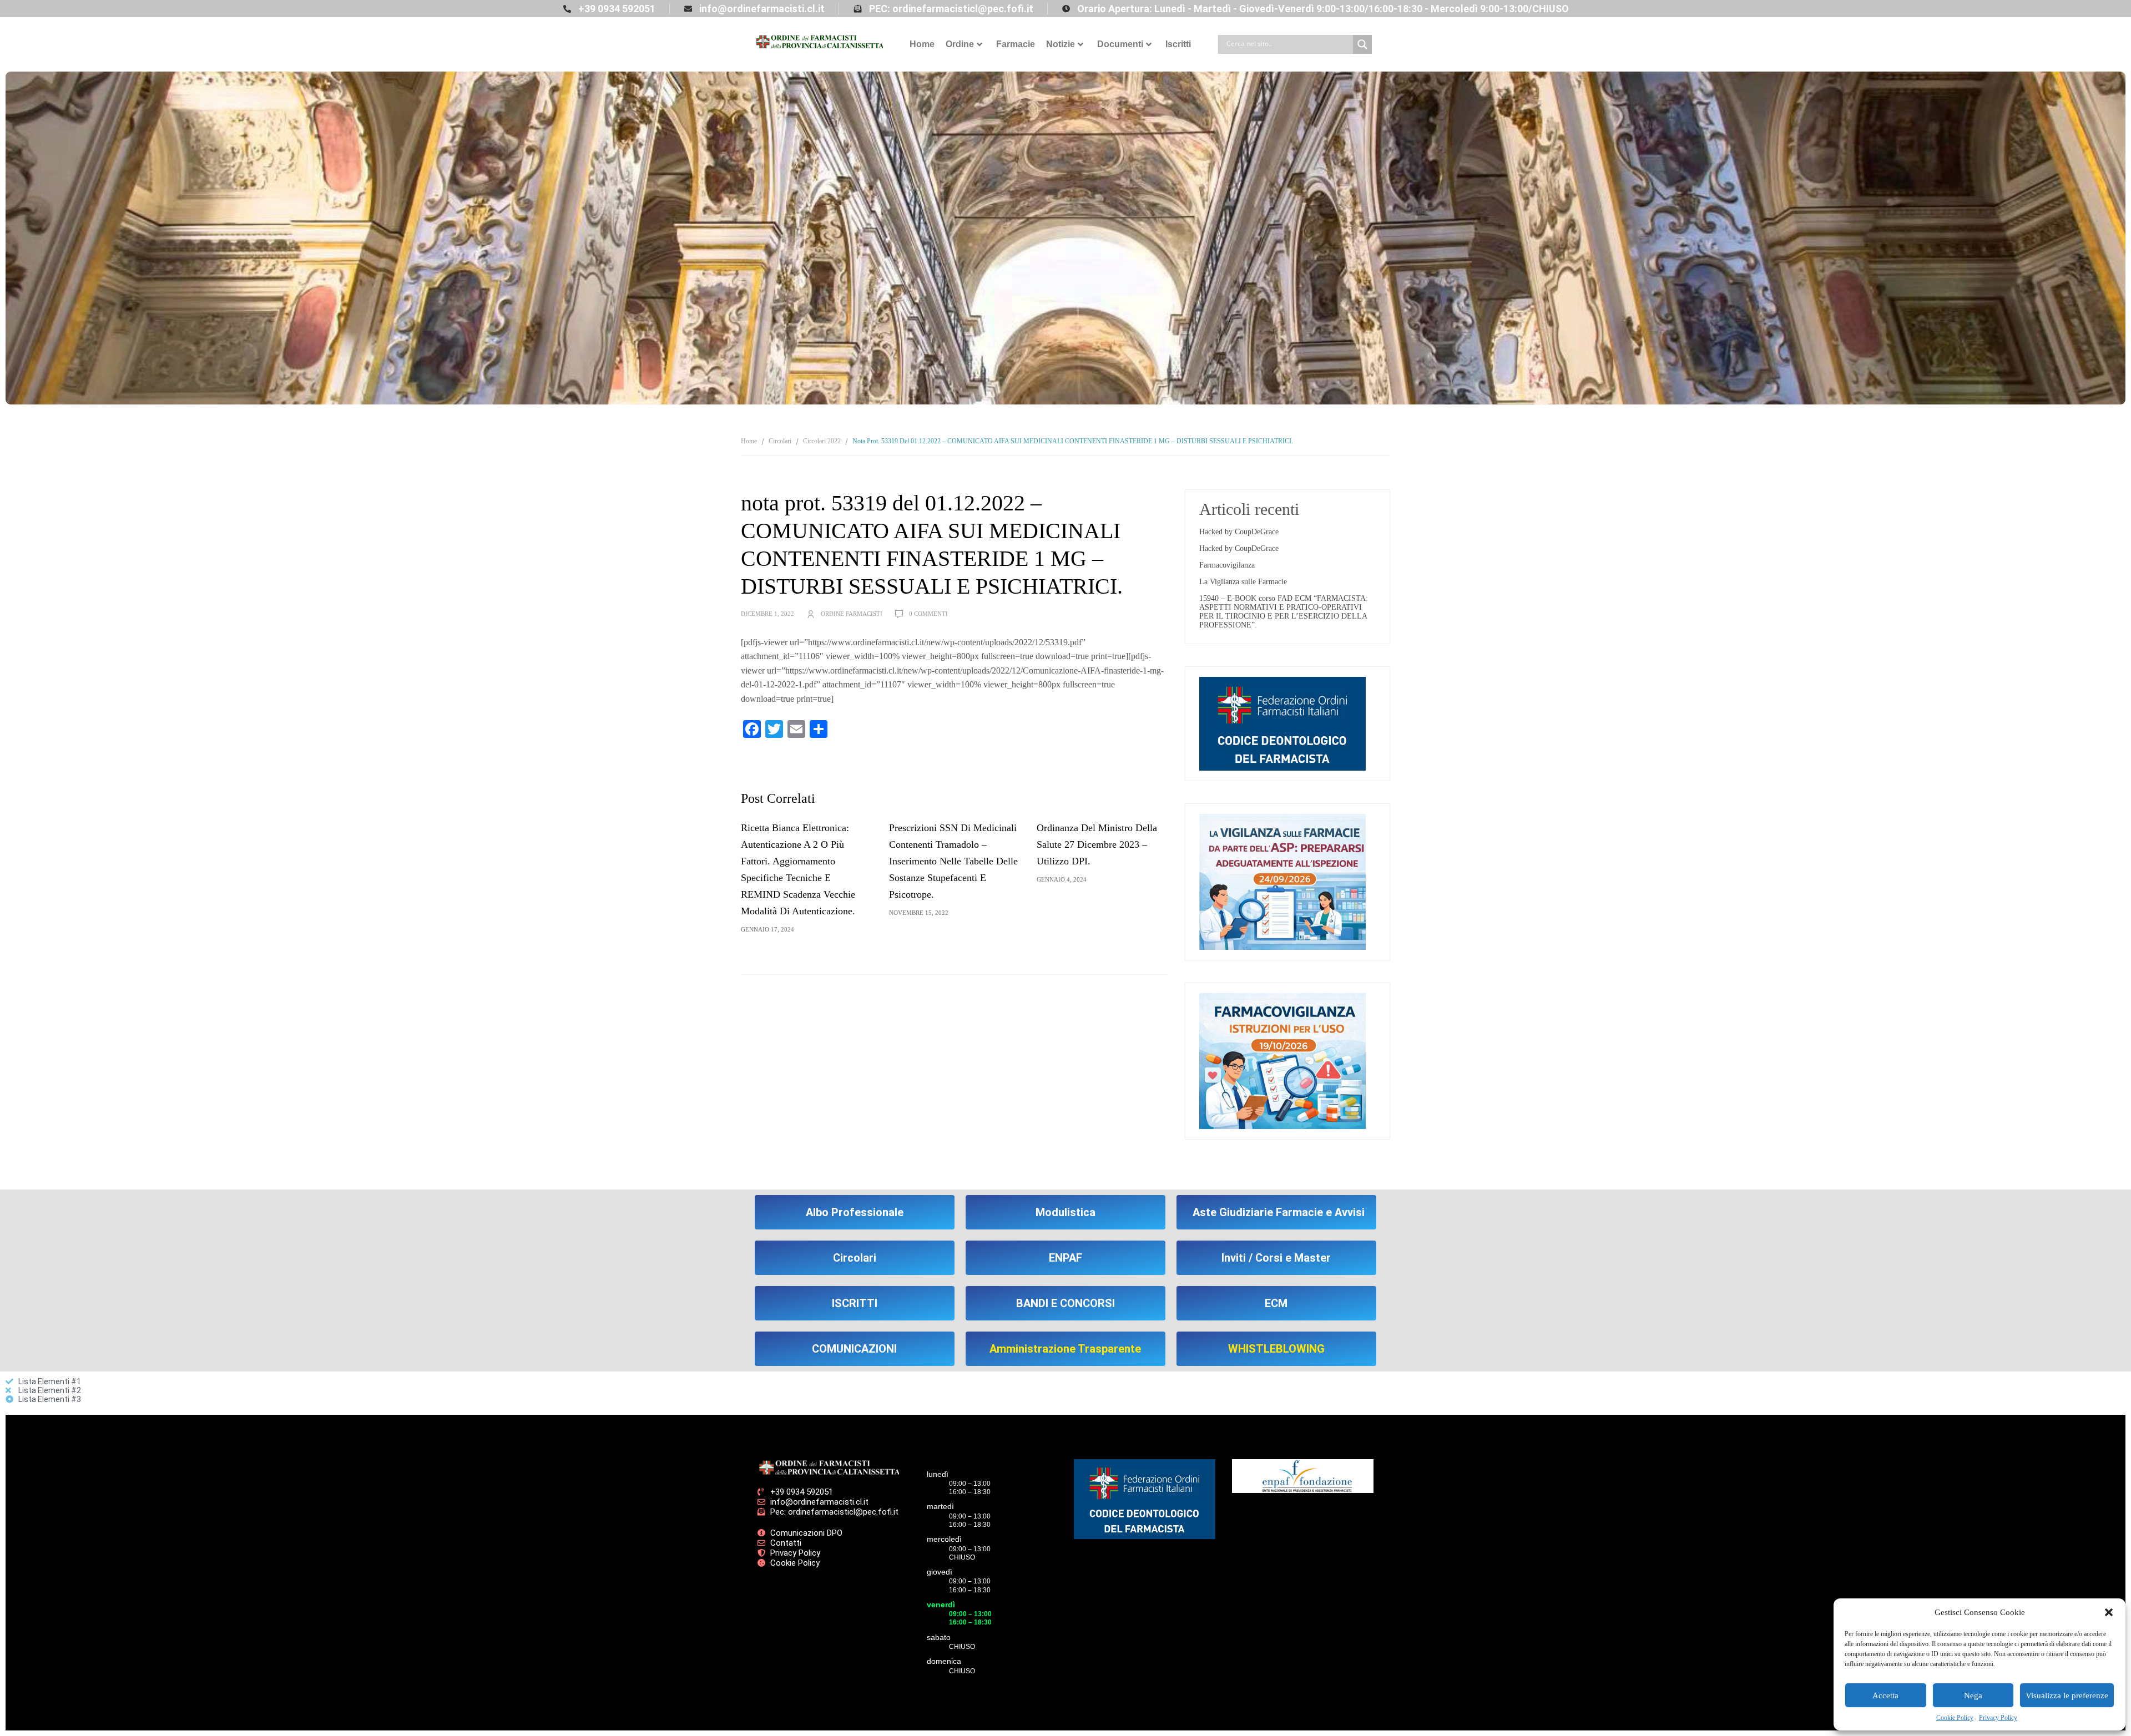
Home (922, 44)
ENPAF (1065, 1258)
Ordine (960, 44)
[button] (2109, 1612)
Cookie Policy (1955, 1718)
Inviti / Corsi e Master (1276, 1258)
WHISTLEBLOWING (1276, 1349)
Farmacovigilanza (1227, 565)
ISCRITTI (855, 1303)
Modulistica (1065, 1212)
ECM (1276, 1303)
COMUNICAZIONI (854, 1349)
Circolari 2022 (822, 441)
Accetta (1885, 1695)
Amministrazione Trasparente (1065, 1349)
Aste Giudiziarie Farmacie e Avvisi (1279, 1212)
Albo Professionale (855, 1212)
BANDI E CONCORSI (1065, 1303)
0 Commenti (928, 614)
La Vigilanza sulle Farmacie (1243, 582)
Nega (1973, 1695)
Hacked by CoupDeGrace (1239, 532)
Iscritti (1178, 44)
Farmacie (1016, 44)
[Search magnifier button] (1362, 44)
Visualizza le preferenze (2067, 1695)
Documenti (1120, 44)
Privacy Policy (1998, 1718)
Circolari (780, 441)
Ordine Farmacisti (852, 614)
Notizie (1061, 44)
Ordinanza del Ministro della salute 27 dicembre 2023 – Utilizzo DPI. (1097, 844)
